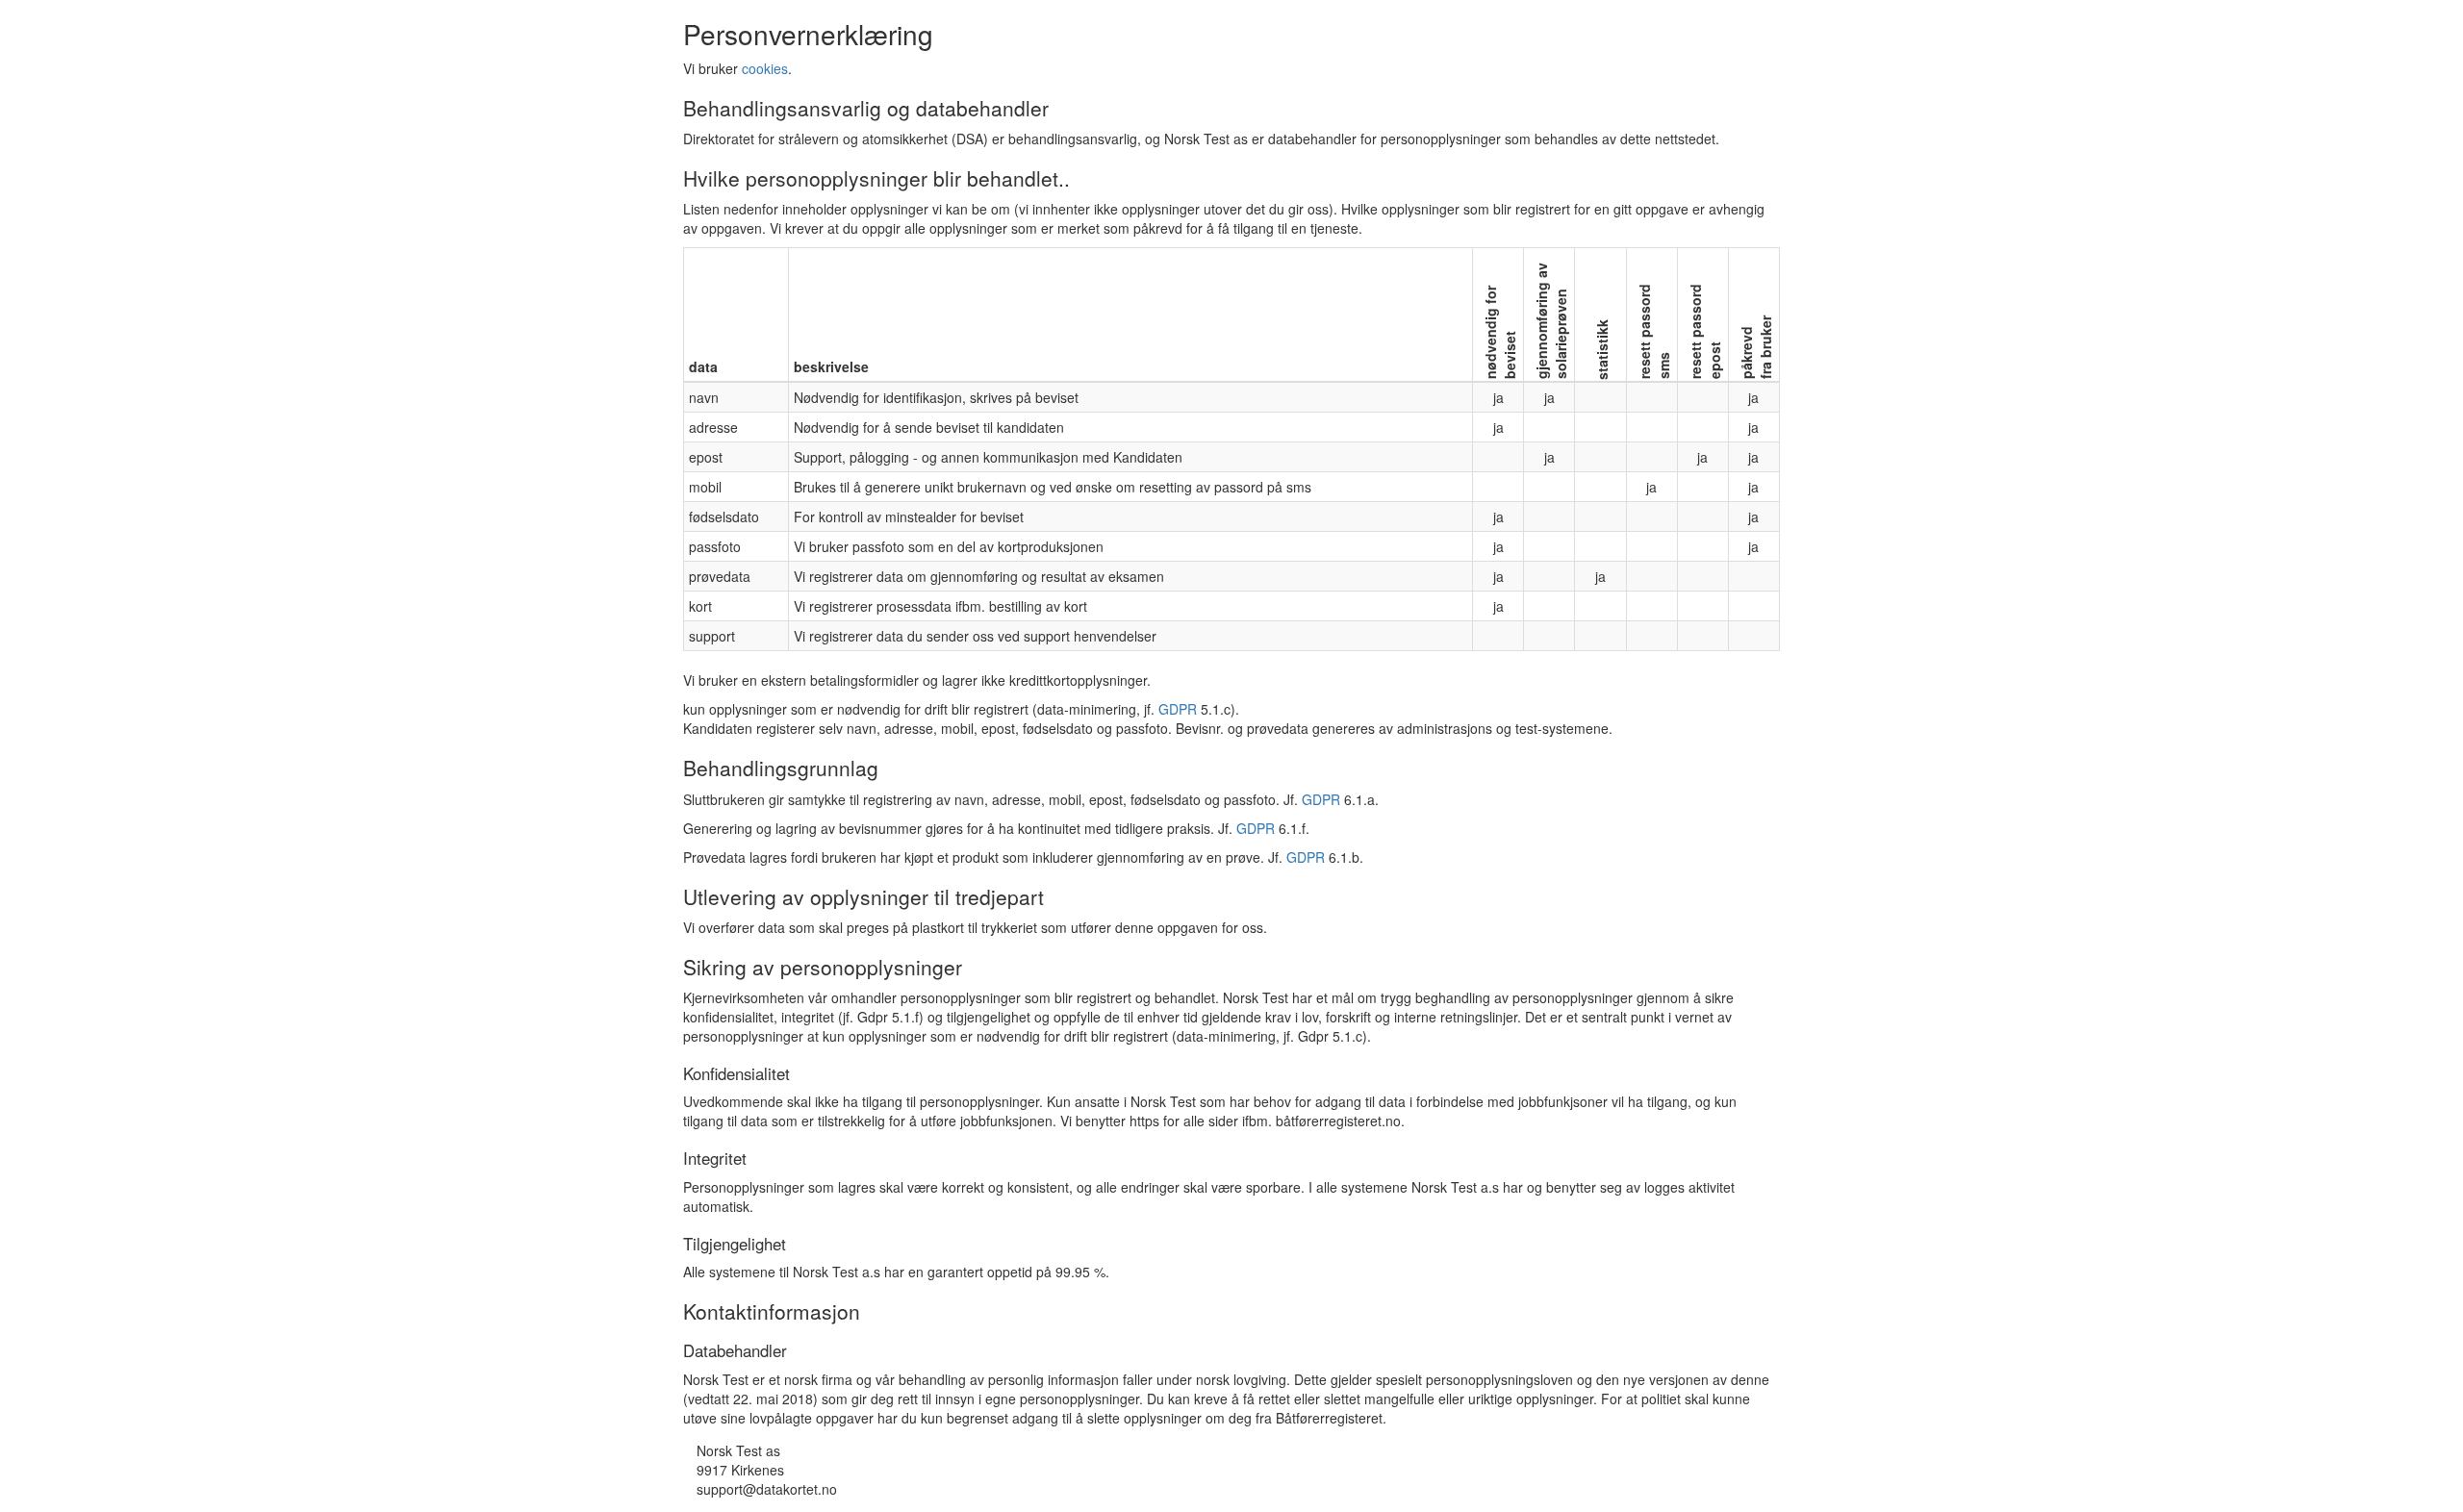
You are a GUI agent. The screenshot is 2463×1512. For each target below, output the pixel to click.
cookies (765, 68)
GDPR (1178, 709)
